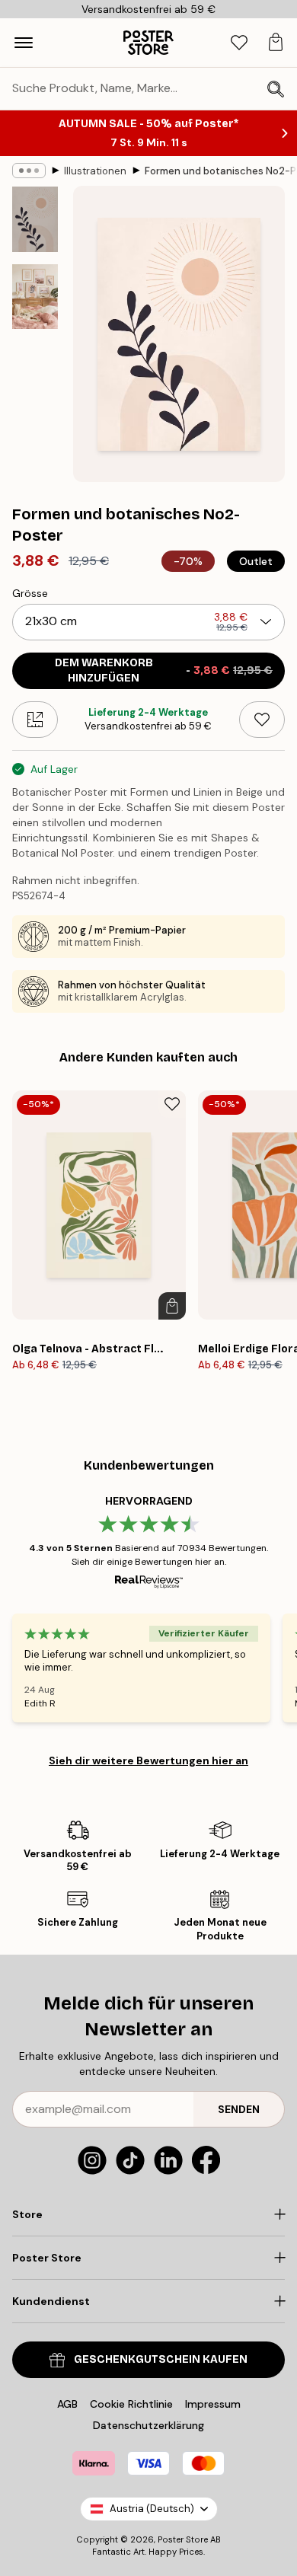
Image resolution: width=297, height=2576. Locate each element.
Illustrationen (95, 171)
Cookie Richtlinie (131, 2404)
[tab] (239, 43)
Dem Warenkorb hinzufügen (164, 670)
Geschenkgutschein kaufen (161, 2359)
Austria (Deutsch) (152, 2509)
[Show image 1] (35, 219)
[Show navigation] (24, 43)
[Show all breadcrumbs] (29, 171)
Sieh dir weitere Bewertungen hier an (148, 1760)
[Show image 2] (35, 297)
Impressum (213, 2404)
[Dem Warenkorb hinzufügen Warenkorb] (172, 1306)
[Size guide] (35, 720)
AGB (67, 2404)
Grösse (30, 593)
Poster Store (183, 2539)
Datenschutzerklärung (148, 2425)
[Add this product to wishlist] (262, 720)
